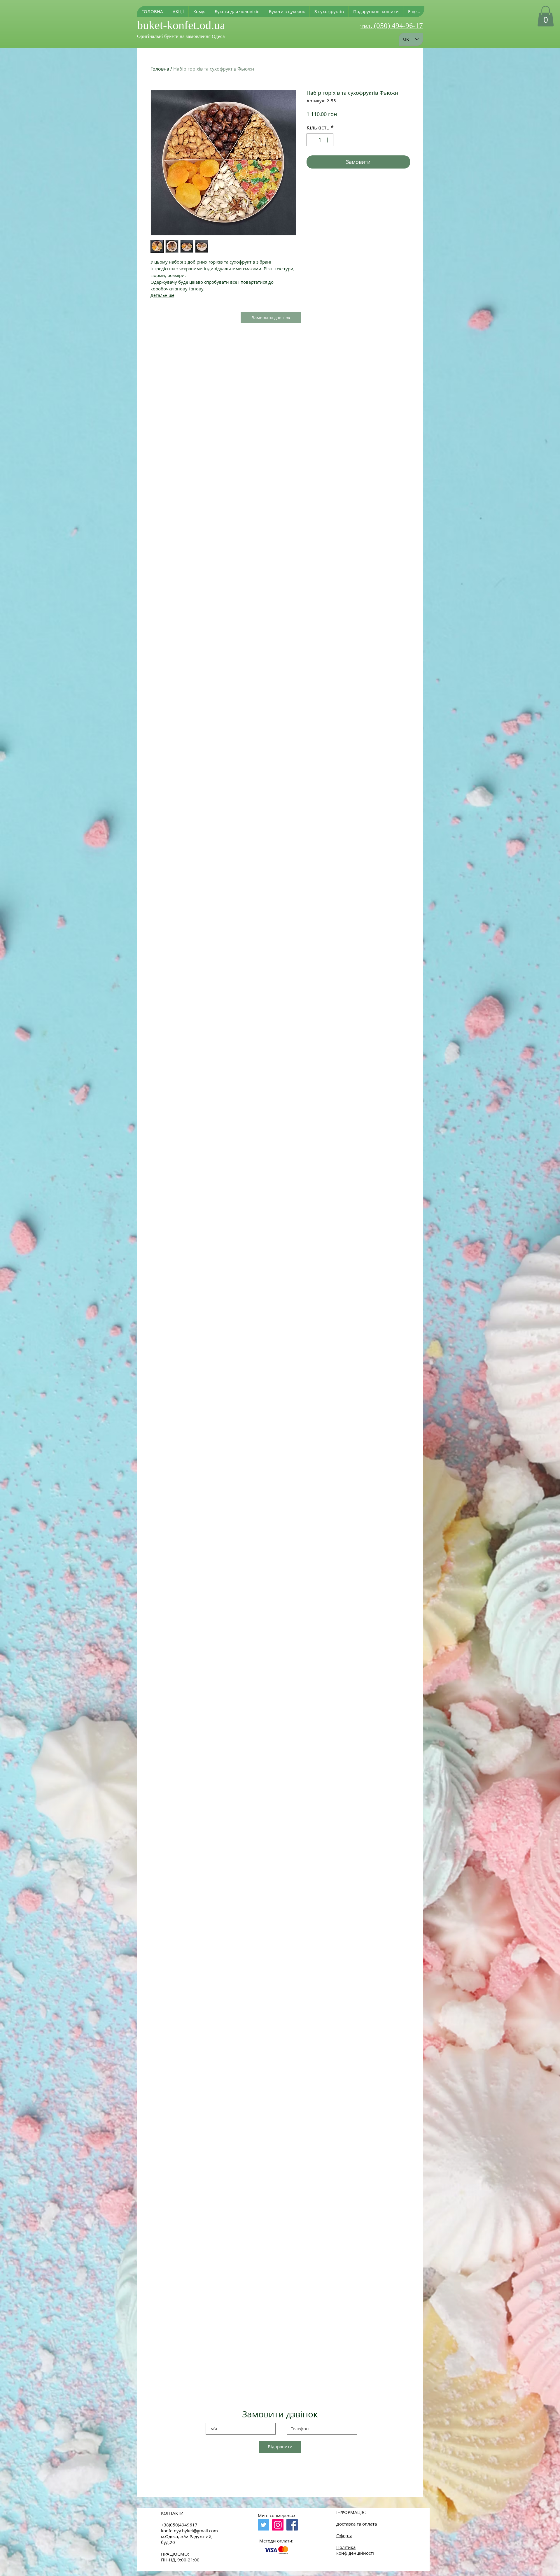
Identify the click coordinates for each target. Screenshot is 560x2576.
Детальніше (162, 295)
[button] (199, 12)
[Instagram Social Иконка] (278, 2525)
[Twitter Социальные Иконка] (264, 2525)
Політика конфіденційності (355, 2550)
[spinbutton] (320, 140)
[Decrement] (312, 140)
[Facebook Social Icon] (292, 2525)
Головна (160, 69)
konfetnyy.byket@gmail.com (189, 2531)
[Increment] (328, 140)
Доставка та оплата (357, 2524)
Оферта (344, 2535)
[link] (546, 16)
